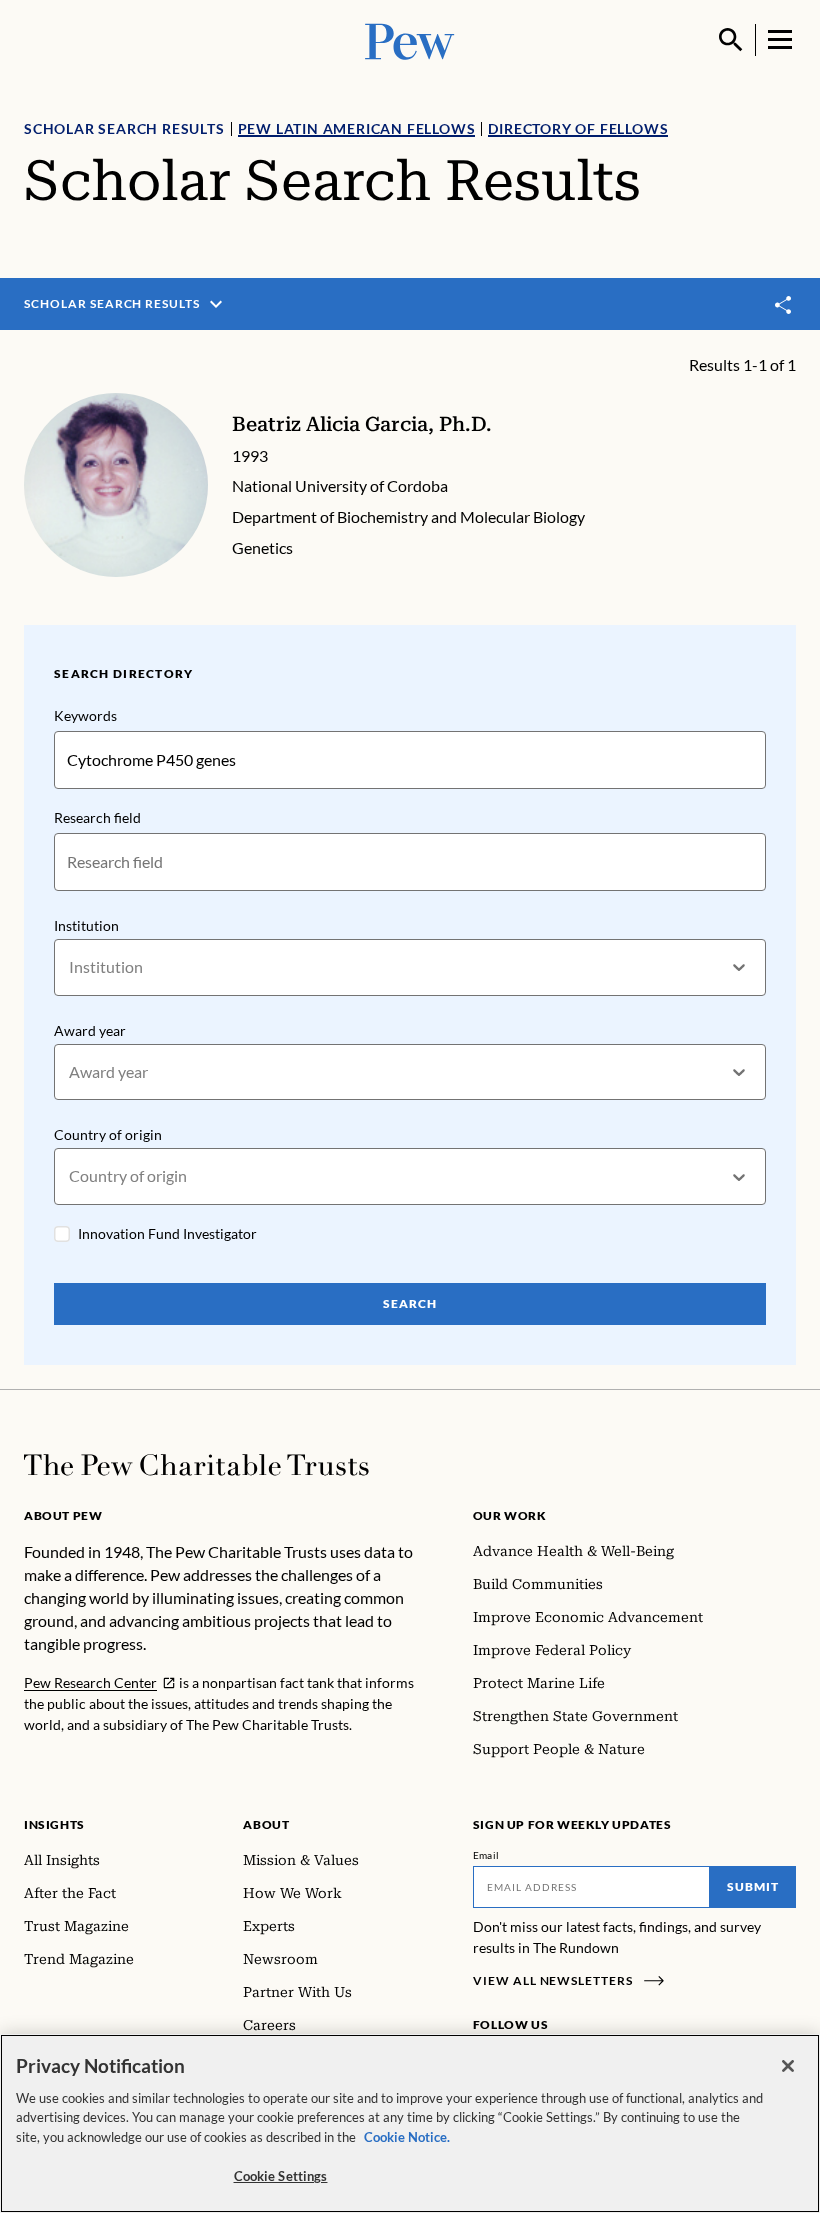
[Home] (196, 1465)
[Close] (788, 2066)
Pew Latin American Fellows (357, 128)
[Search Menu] (731, 40)
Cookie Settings (281, 2176)
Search (410, 1303)
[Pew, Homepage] (410, 39)
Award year (90, 1030)
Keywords (85, 715)
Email (486, 1855)
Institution (86, 925)
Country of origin (108, 1134)
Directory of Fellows (578, 128)
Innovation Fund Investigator (167, 1233)
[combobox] (70, 967)
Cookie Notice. (407, 2137)
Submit (753, 1886)
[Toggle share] (784, 304)
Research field (97, 817)
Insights (54, 1824)
